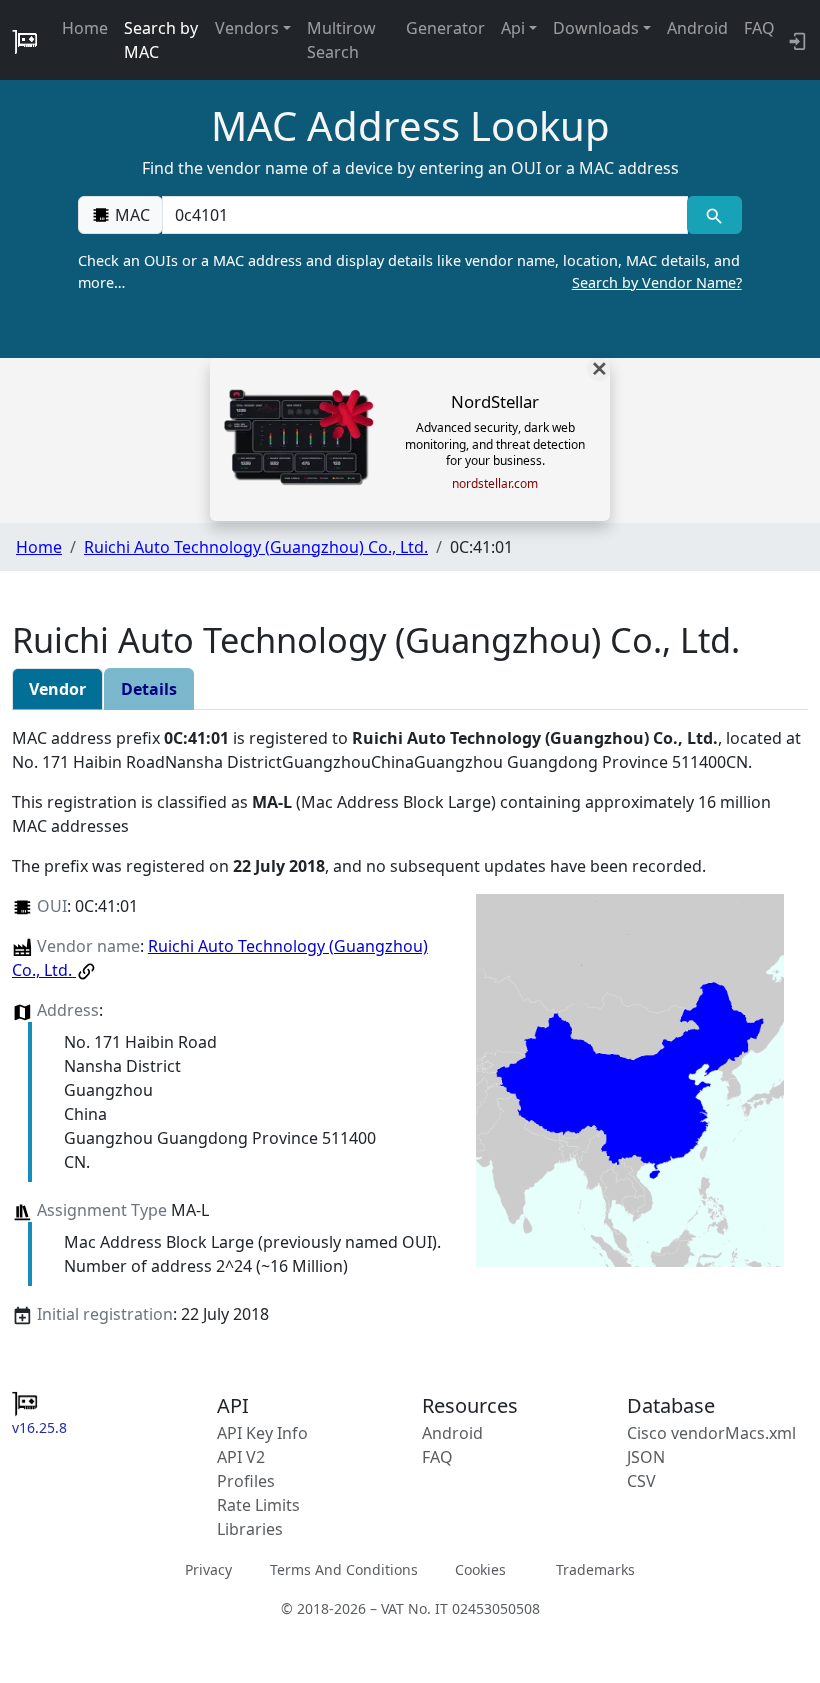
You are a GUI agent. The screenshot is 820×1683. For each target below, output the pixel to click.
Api (513, 28)
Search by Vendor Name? (657, 282)
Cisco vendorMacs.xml (711, 1433)
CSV (641, 1481)
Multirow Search (341, 40)
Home (85, 28)
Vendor (57, 689)
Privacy (208, 1569)
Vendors (247, 28)
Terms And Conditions (344, 1569)
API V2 (241, 1457)
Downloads (596, 28)
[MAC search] (714, 215)
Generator (445, 28)
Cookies (480, 1569)
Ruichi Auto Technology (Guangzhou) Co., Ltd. (256, 547)
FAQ (759, 28)
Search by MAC (161, 40)
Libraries (250, 1529)
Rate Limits (258, 1505)
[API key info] (795, 40)
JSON (646, 1457)
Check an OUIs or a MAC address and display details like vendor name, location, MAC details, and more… (409, 271)
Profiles (246, 1481)
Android (697, 28)
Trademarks (595, 1569)
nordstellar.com (495, 484)
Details (149, 689)
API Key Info (262, 1433)
